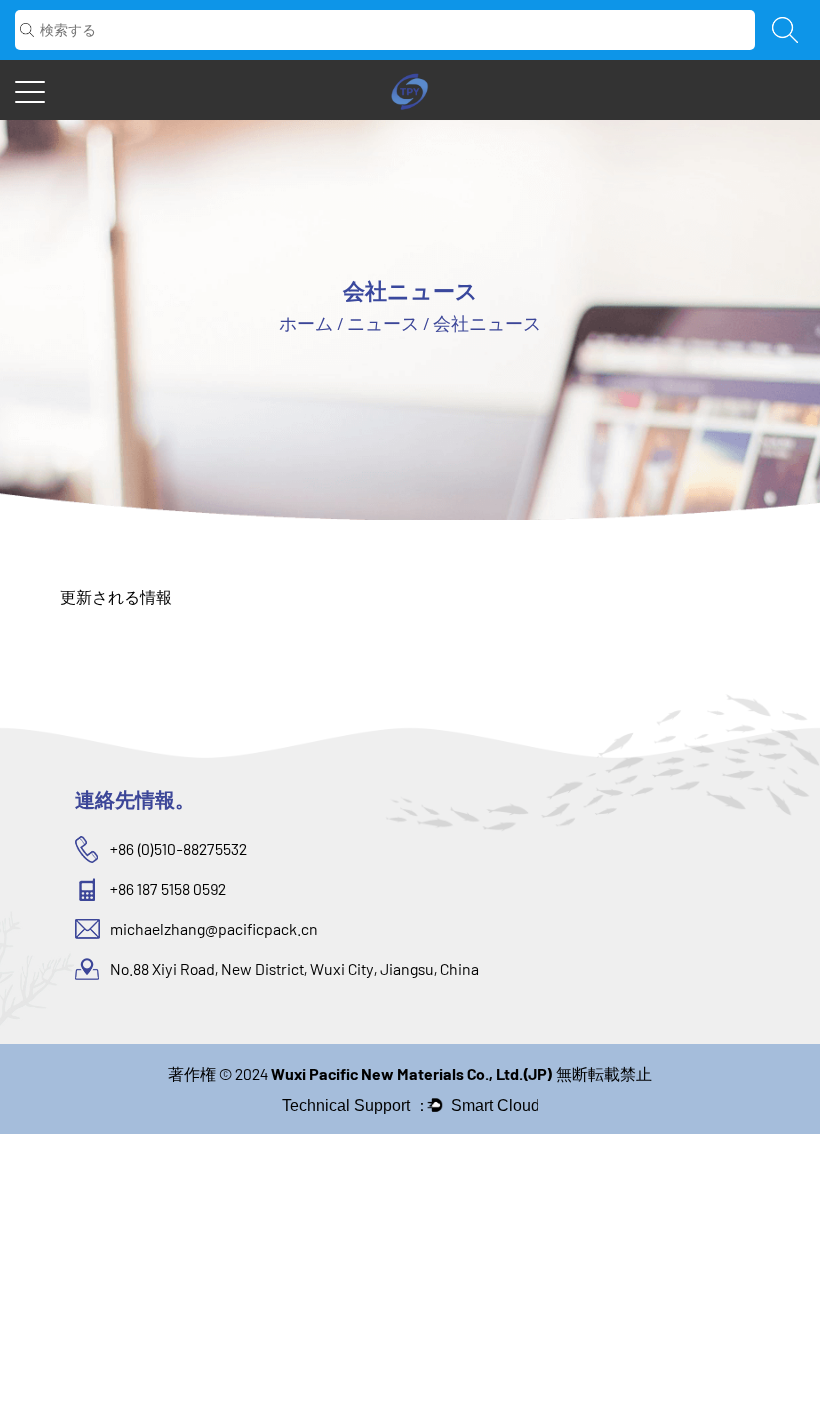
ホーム (306, 323)
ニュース (383, 323)
